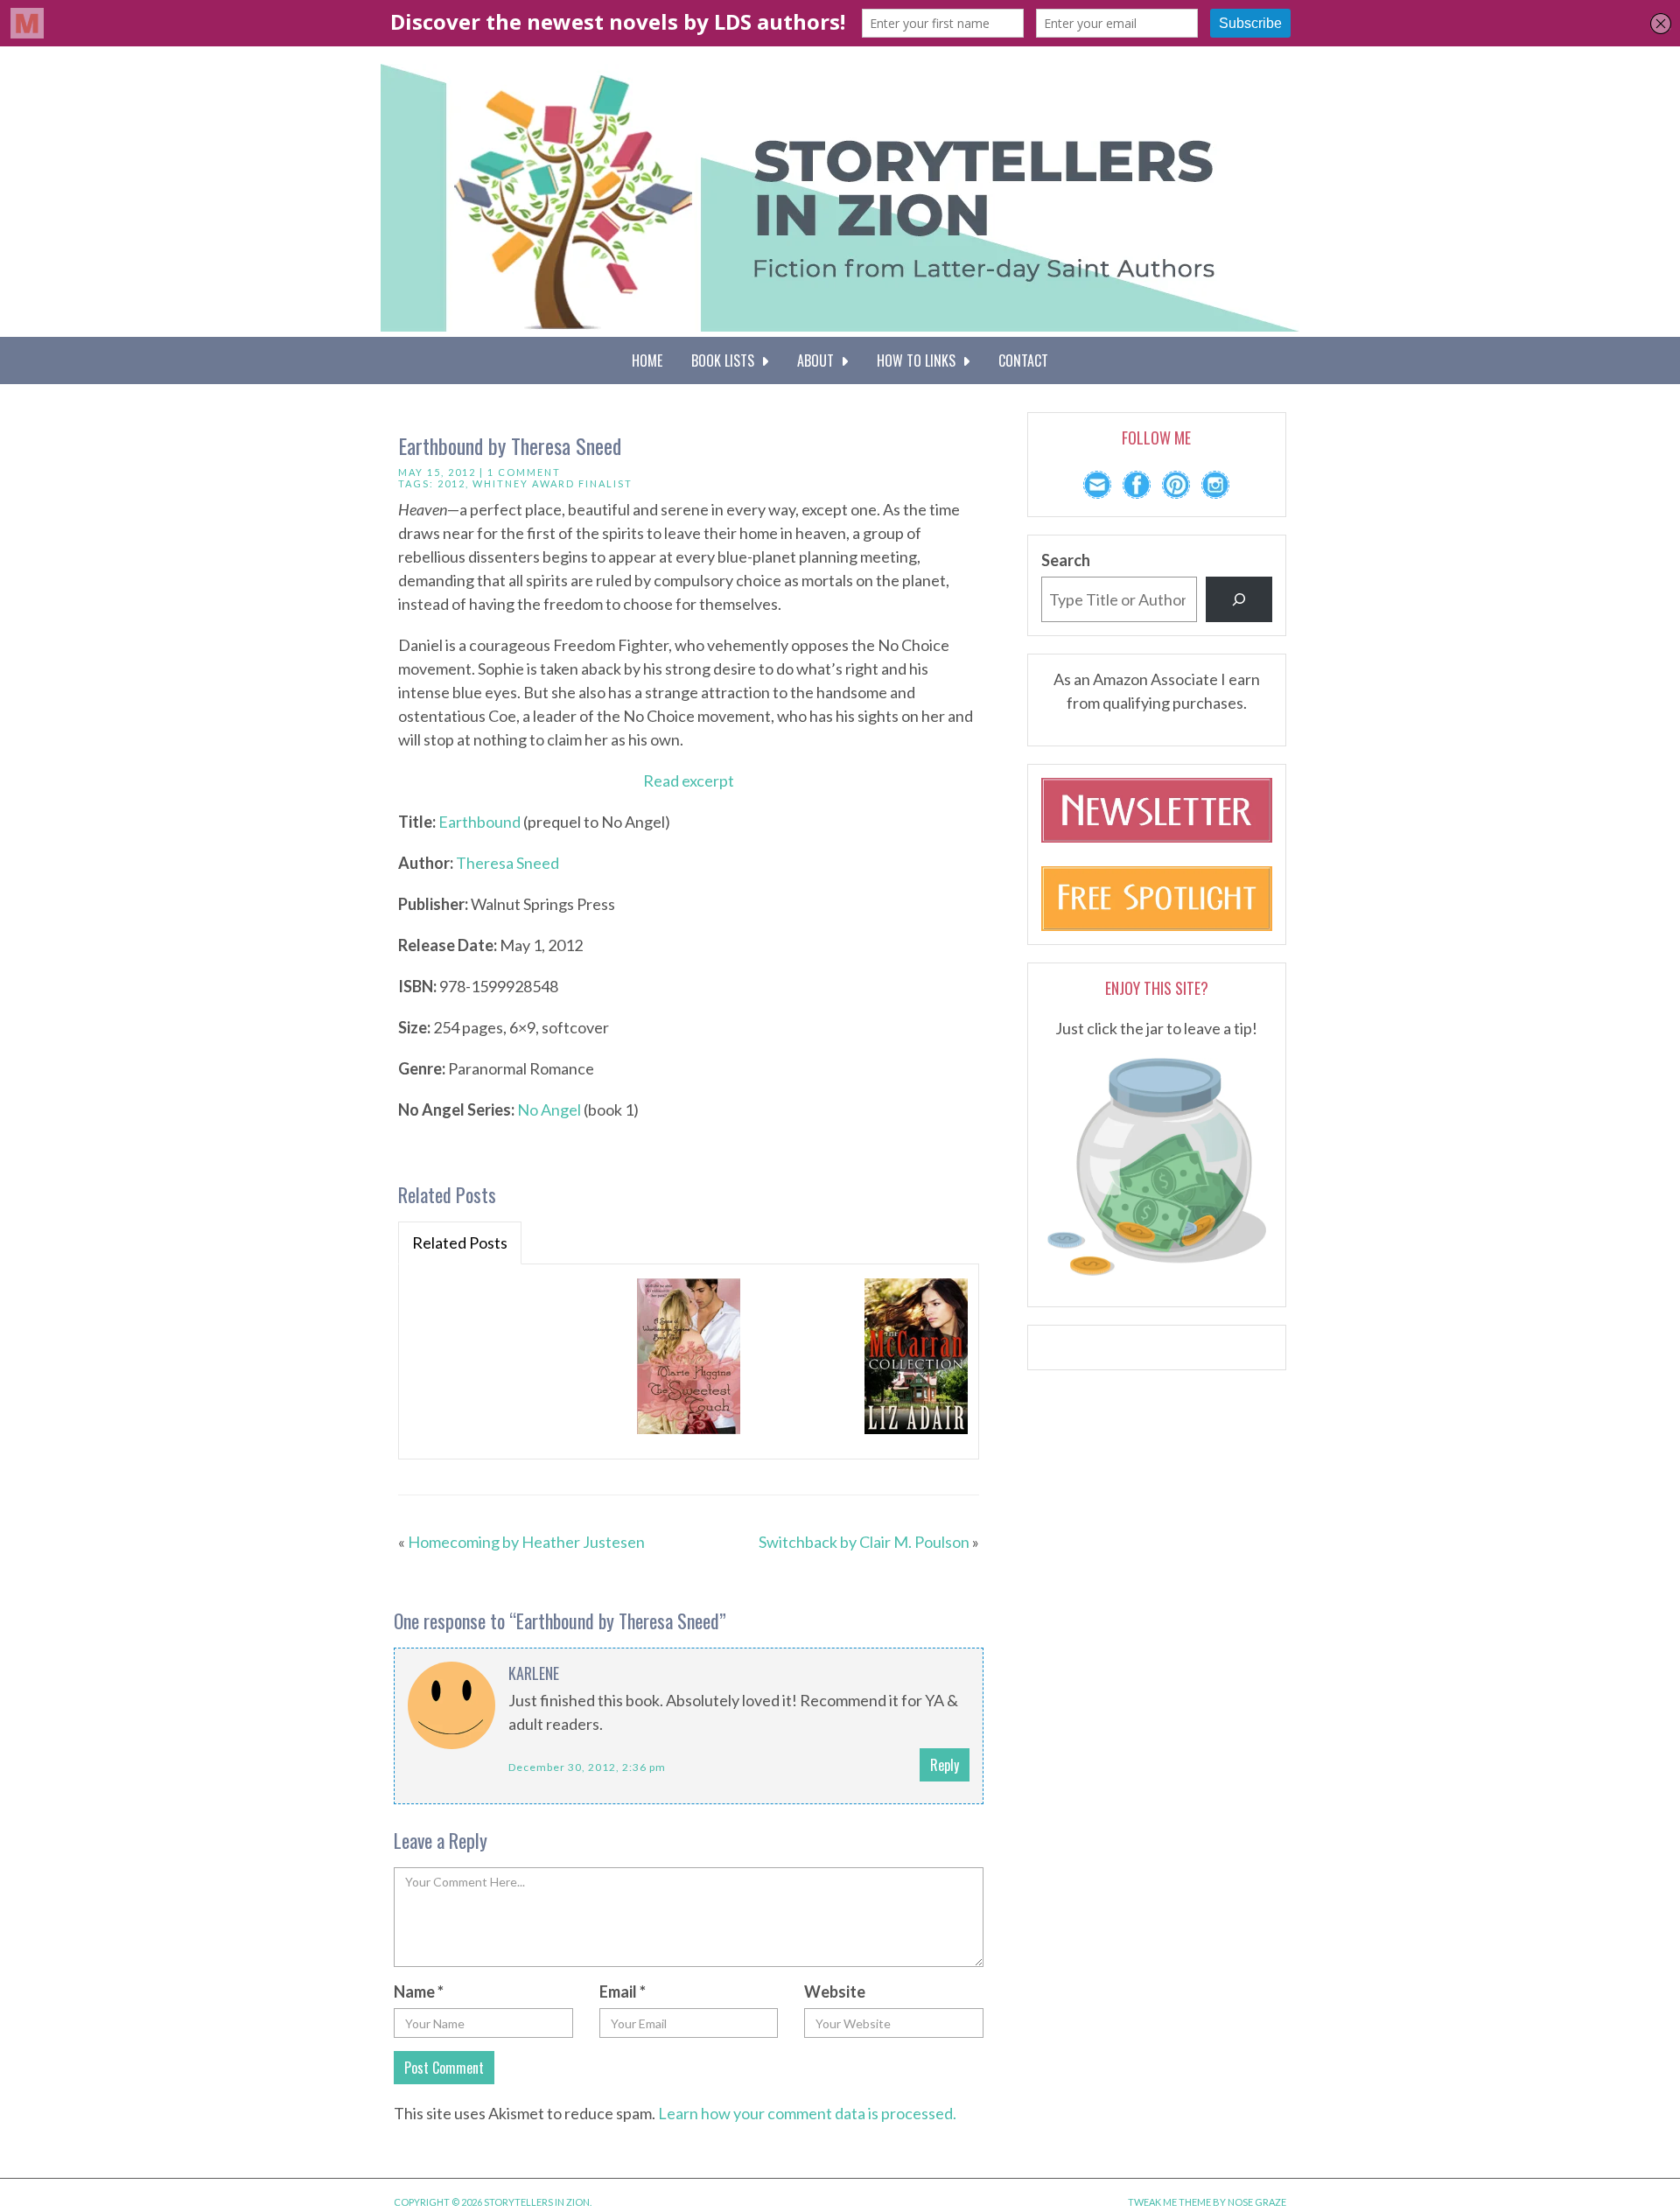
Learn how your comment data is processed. (807, 2113)
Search (1066, 560)
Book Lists (726, 360)
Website (835, 1991)
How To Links (920, 360)
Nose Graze (1257, 2202)
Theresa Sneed (507, 863)
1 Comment (524, 472)
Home (647, 360)
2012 (451, 483)
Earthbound (479, 822)
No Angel (549, 1109)
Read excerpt (689, 780)
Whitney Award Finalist (553, 483)
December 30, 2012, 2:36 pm (587, 1767)
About (819, 360)
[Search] (1239, 599)
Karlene (534, 1673)
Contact (1023, 360)
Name (419, 1991)
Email (623, 1991)
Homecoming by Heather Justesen (526, 1542)
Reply (945, 1765)
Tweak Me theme (1169, 2202)
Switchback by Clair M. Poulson (864, 1542)
